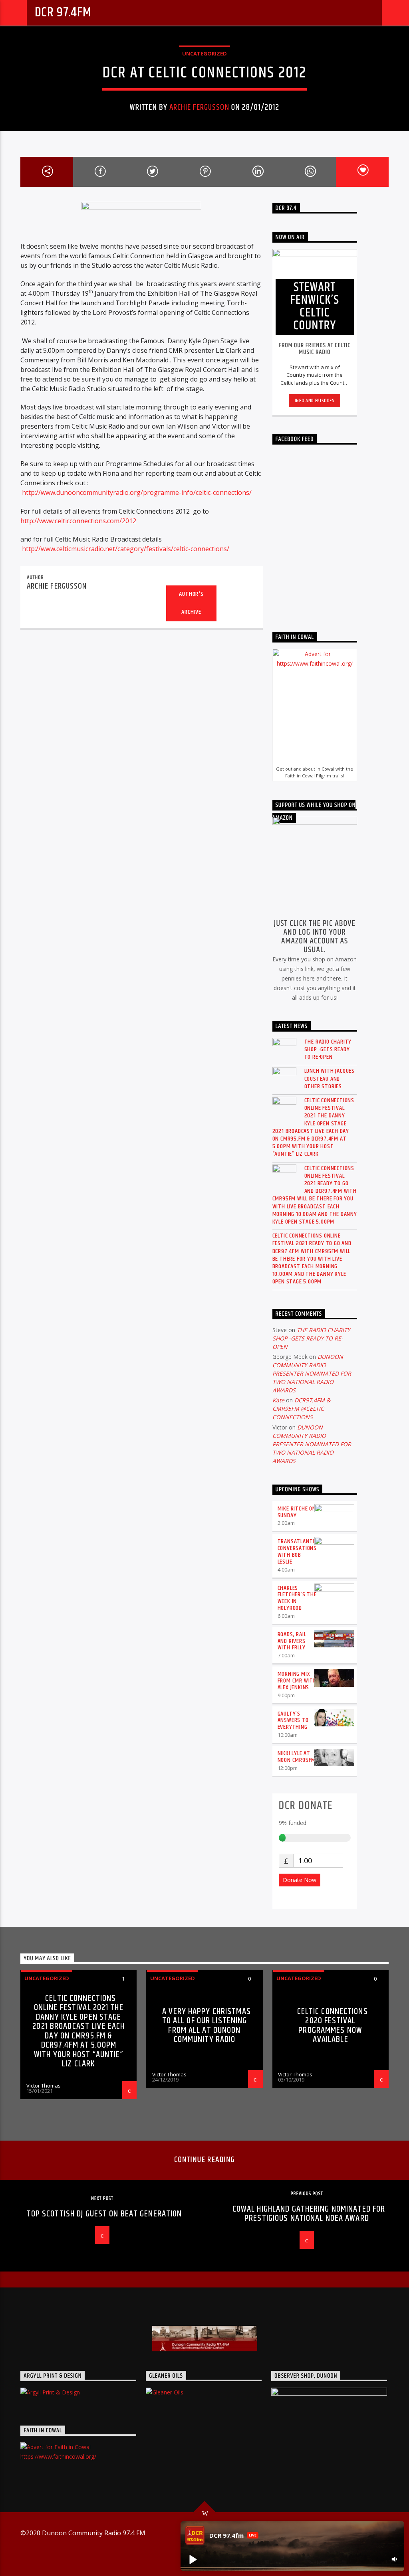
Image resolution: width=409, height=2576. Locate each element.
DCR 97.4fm (63, 13)
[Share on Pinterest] (204, 172)
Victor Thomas (44, 2086)
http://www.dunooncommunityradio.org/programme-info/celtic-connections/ (137, 492)
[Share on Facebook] (99, 172)
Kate (278, 1400)
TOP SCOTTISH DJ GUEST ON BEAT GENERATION (104, 2214)
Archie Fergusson (199, 107)
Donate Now (300, 1880)
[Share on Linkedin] (257, 172)
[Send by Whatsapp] (310, 172)
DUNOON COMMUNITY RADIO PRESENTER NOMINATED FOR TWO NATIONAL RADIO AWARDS (312, 1373)
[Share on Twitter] (152, 172)
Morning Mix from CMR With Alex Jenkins (297, 1681)
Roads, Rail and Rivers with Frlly (292, 1641)
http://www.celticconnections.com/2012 (78, 521)
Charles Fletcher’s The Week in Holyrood (297, 1598)
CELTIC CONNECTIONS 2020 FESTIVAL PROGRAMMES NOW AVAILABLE (333, 2026)
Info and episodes (315, 401)
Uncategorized (204, 53)
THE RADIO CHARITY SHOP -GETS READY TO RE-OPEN (328, 1050)
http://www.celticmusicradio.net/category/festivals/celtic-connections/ (126, 549)
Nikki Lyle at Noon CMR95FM (297, 1757)
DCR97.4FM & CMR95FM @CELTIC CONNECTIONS (301, 1409)
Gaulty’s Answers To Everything (293, 1721)
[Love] (362, 172)
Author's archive (191, 603)
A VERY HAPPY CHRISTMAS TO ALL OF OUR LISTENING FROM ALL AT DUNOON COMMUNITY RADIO (206, 2026)
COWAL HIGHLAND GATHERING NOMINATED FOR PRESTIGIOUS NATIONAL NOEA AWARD (309, 2214)
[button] (193, 2559)
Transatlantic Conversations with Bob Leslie (297, 1551)
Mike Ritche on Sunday (297, 1512)
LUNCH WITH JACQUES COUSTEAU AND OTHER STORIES (330, 1079)
